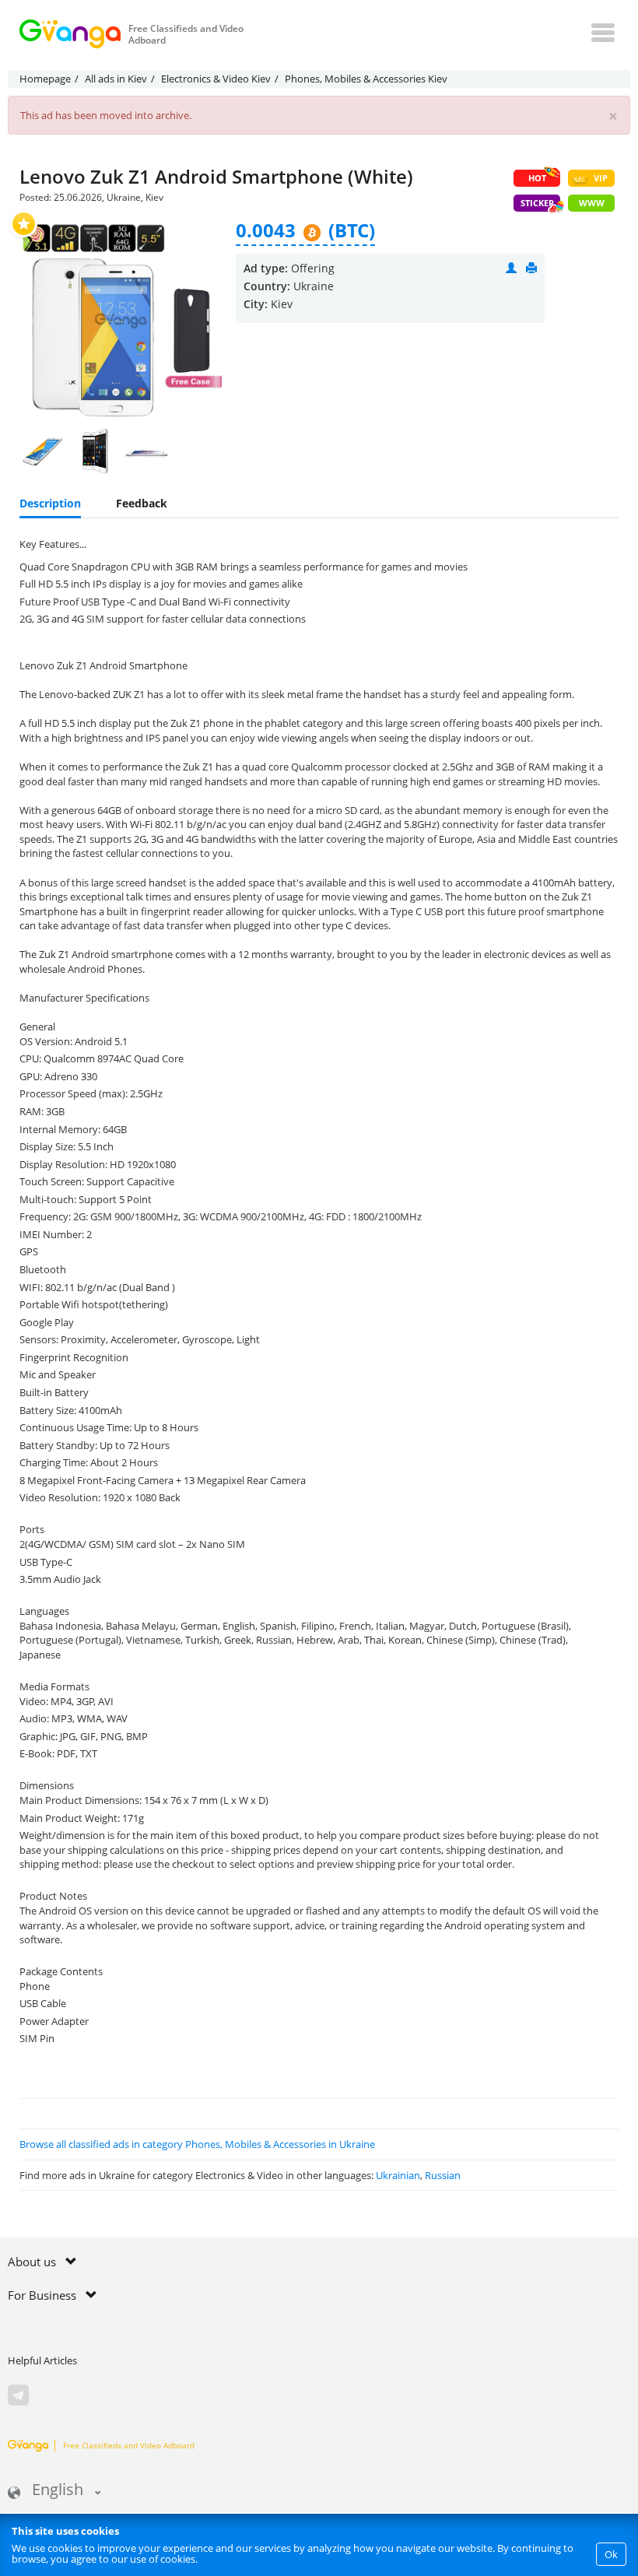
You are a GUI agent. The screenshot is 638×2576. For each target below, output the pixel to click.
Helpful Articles (42, 2360)
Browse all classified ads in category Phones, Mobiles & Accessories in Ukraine (197, 2144)
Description (50, 503)
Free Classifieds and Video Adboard (129, 2445)
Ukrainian (398, 2175)
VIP (601, 178)
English (58, 2491)
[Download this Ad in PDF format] (531, 268)
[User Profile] (511, 268)
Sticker (537, 203)
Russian (443, 2175)
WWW (592, 203)
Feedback (142, 503)
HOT (537, 178)
